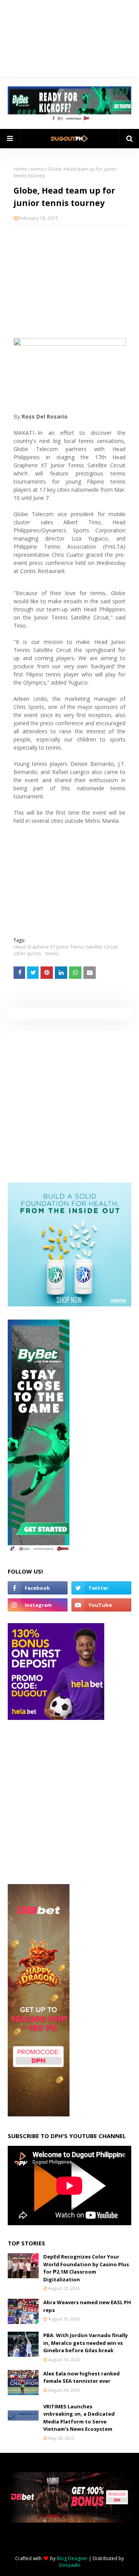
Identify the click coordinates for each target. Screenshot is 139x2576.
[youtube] (101, 1605)
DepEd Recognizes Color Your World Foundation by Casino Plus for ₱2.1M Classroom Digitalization (86, 2268)
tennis (37, 169)
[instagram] (38, 1605)
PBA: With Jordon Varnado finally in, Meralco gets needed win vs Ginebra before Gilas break (86, 2343)
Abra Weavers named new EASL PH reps (87, 2306)
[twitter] (101, 1588)
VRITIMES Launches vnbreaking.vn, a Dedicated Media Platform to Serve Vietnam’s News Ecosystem (79, 2418)
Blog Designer (72, 2558)
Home (20, 169)
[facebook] (38, 1588)
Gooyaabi (69, 2565)
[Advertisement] (69, 282)
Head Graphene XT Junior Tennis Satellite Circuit (66, 947)
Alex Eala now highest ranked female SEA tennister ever (81, 2377)
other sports (27, 953)
